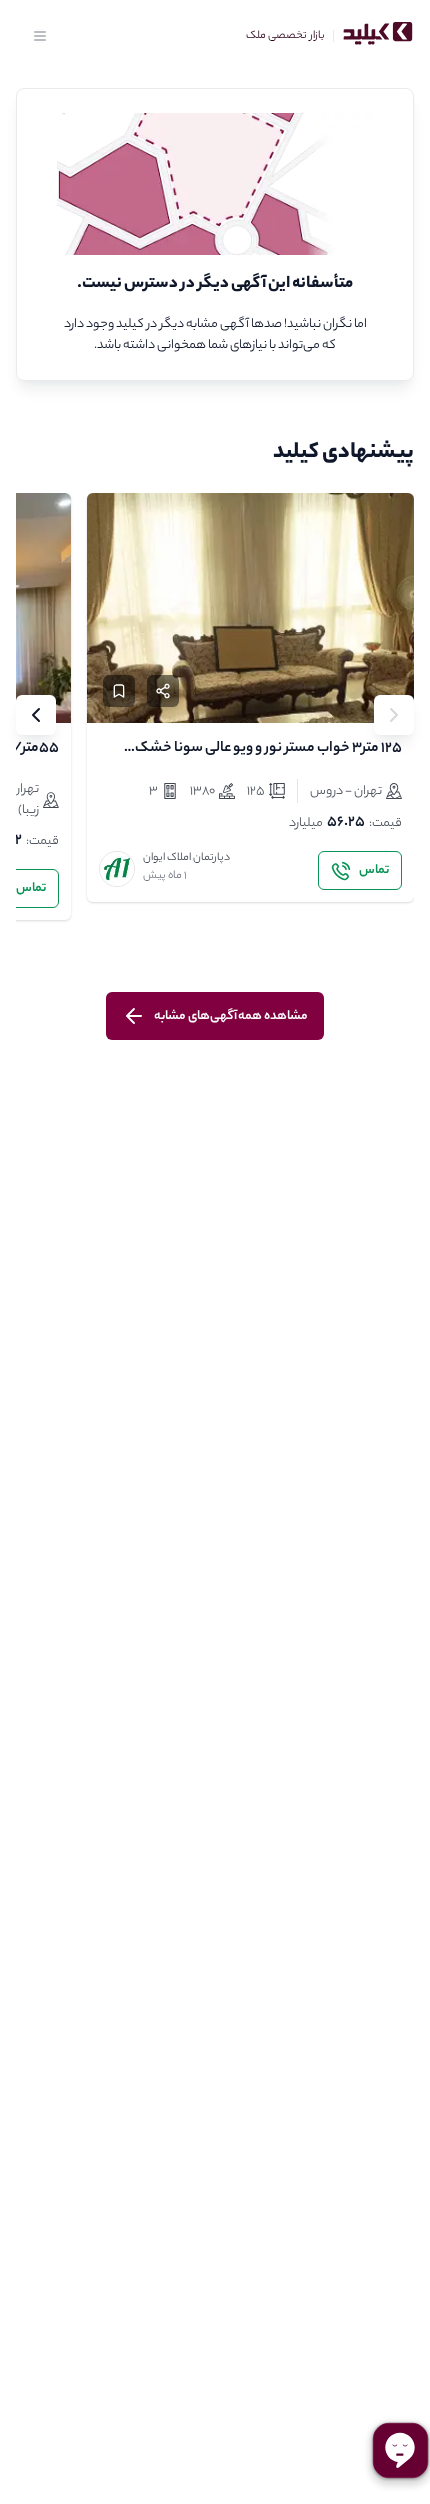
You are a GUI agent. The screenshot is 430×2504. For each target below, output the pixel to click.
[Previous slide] (394, 715)
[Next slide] (36, 715)
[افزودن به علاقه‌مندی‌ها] (119, 691)
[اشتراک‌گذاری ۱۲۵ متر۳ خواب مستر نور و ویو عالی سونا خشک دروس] (163, 691)
